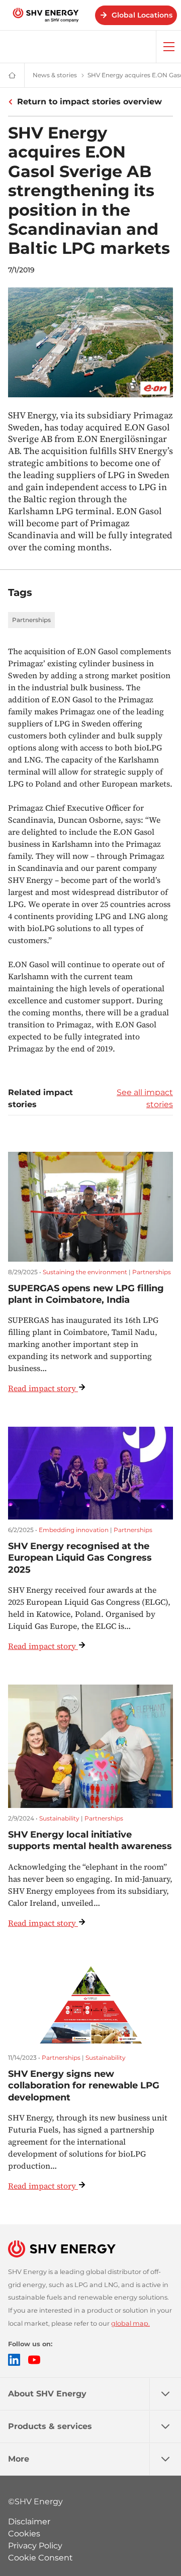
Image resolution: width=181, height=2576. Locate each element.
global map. (130, 2323)
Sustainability (59, 1818)
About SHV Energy (47, 2394)
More (19, 2459)
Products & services (50, 2426)
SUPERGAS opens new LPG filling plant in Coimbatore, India (86, 1294)
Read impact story (42, 1388)
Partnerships (31, 620)
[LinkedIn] (14, 2360)
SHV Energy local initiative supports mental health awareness (90, 1840)
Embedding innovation (74, 1530)
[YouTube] (34, 2360)
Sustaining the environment (85, 1272)
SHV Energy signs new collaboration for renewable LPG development (84, 2086)
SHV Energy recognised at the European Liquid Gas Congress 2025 (80, 1558)
